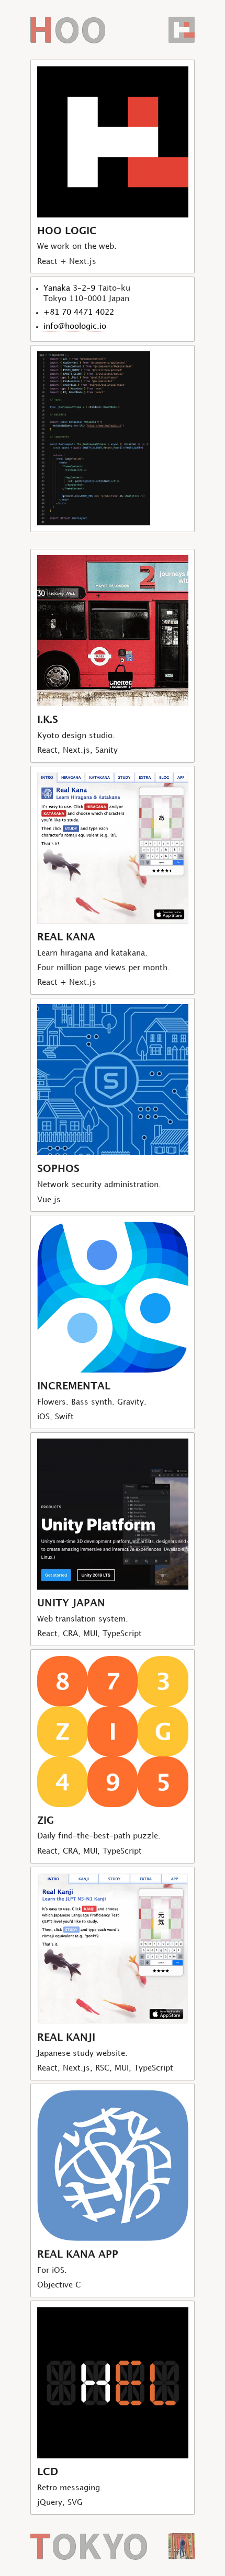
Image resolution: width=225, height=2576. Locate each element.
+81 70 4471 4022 (79, 312)
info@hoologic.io (75, 326)
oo (67, 16)
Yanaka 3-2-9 (69, 288)
